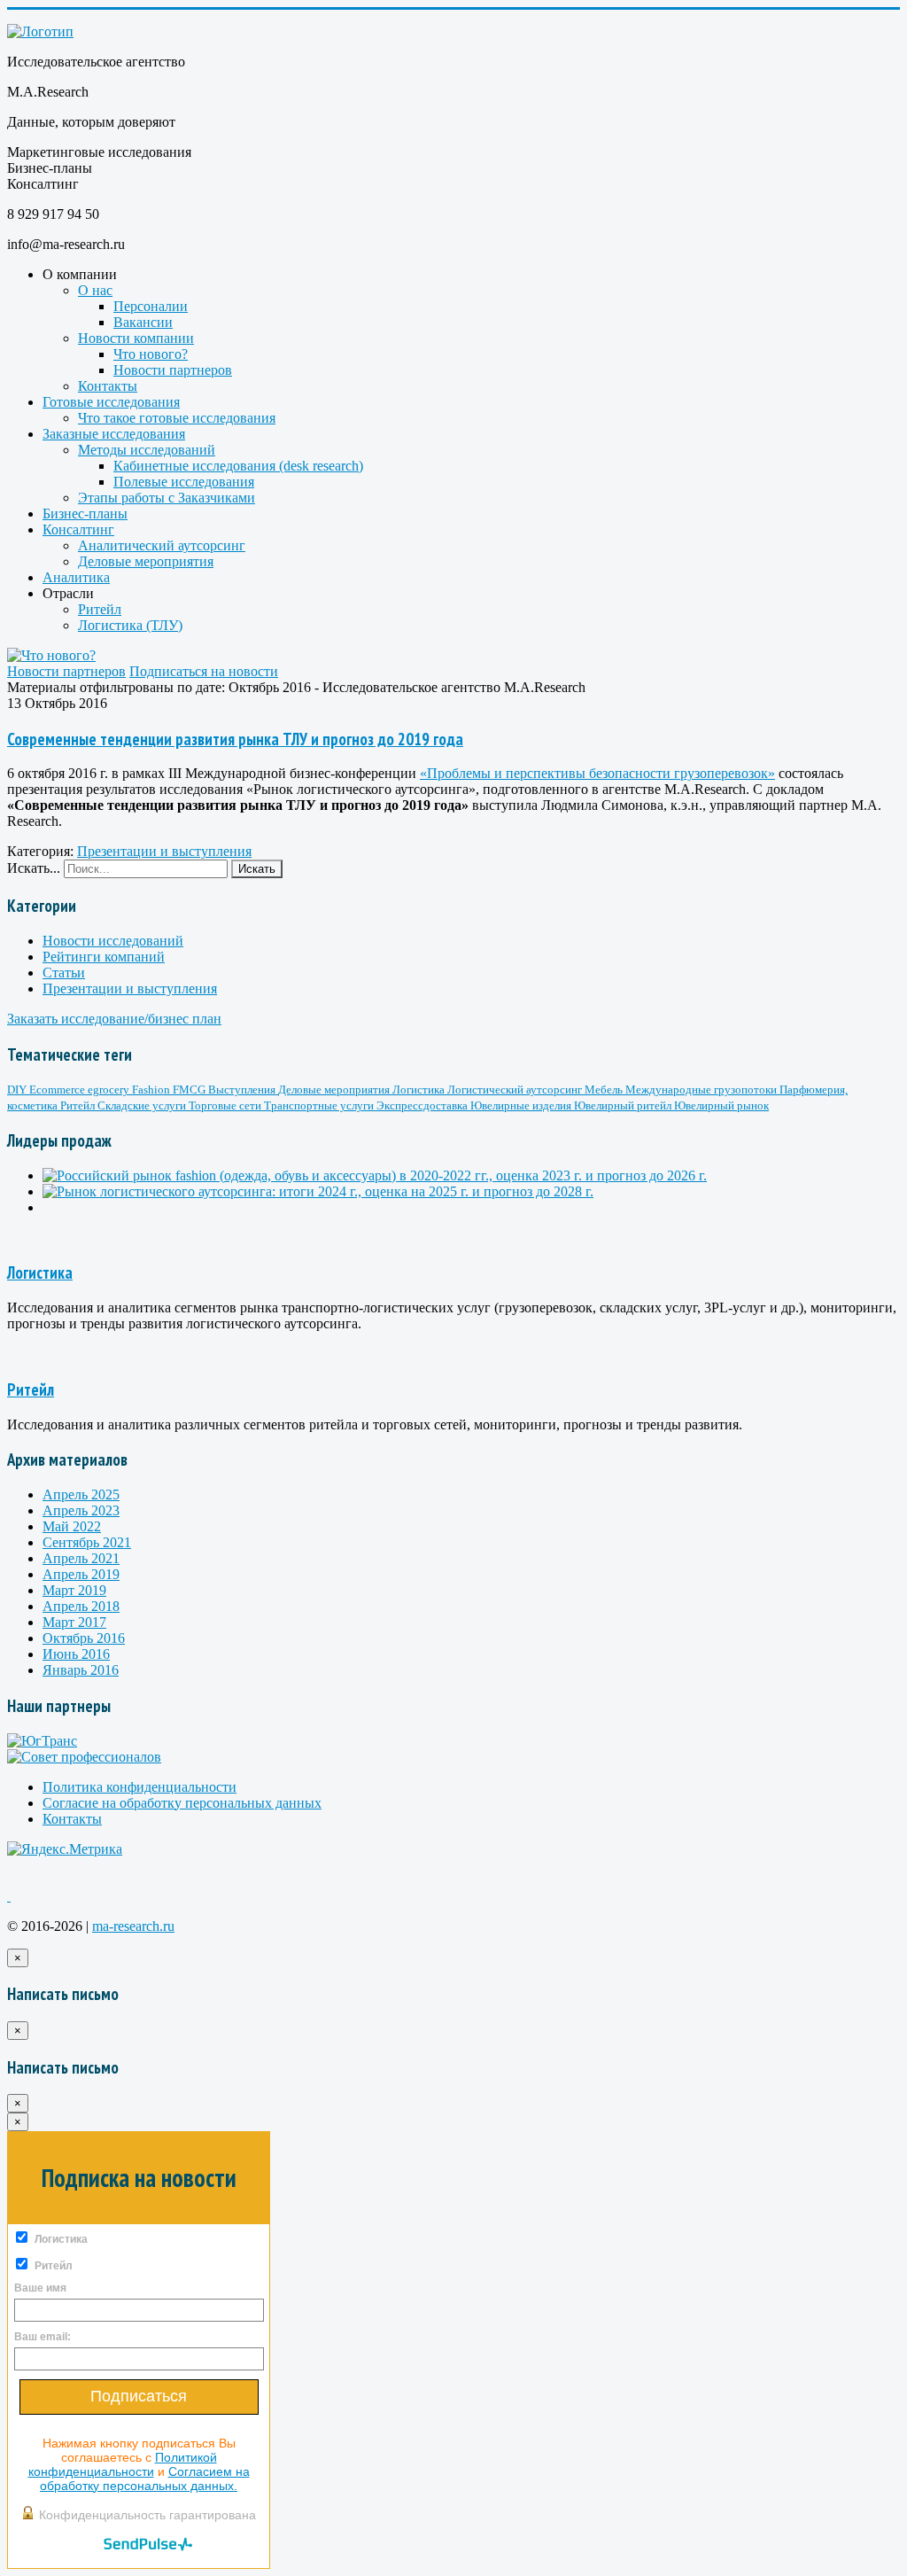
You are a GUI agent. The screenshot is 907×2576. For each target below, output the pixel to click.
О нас (95, 290)
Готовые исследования (111, 402)
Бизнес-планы (85, 514)
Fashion (152, 1090)
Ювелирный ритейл (624, 1105)
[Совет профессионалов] (84, 1757)
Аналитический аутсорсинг (162, 545)
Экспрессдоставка (423, 1105)
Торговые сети (226, 1105)
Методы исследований (147, 450)
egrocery (110, 1090)
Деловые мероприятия (146, 561)
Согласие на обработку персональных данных (182, 1803)
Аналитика (76, 577)
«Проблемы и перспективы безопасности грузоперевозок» (597, 773)
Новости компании (136, 338)
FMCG (190, 1090)
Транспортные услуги (320, 1105)
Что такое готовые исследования (177, 418)
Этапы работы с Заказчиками (167, 498)
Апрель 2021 (81, 1558)
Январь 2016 (81, 1670)
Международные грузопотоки (702, 1090)
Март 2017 (74, 1622)
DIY (18, 1090)
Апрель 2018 (81, 1606)
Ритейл (100, 609)
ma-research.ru (133, 1926)
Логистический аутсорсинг (516, 1090)
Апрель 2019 (81, 1574)
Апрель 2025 (81, 1494)
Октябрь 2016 (84, 1638)
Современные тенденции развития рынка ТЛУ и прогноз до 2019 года (235, 739)
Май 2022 (72, 1526)
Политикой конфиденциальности (123, 2464)
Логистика (420, 1090)
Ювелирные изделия (522, 1105)
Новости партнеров (173, 370)
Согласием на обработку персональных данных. (145, 2479)
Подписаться (139, 2396)
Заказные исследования (114, 434)
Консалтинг (78, 529)
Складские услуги (143, 1105)
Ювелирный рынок (721, 1105)
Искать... (34, 868)
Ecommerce (58, 1090)
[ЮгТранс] (42, 1741)
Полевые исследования (184, 482)
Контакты (108, 386)
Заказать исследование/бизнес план (114, 1019)
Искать (257, 869)
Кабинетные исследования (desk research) (238, 466)
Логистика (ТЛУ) (130, 625)
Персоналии (151, 306)
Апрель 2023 (81, 1510)
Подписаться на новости (204, 671)
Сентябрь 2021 (87, 1542)
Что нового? (151, 354)
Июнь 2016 (76, 1654)
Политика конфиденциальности (140, 1787)
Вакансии (143, 322)
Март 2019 (74, 1590)
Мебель (605, 1090)
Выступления (243, 1090)
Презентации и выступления (164, 851)
